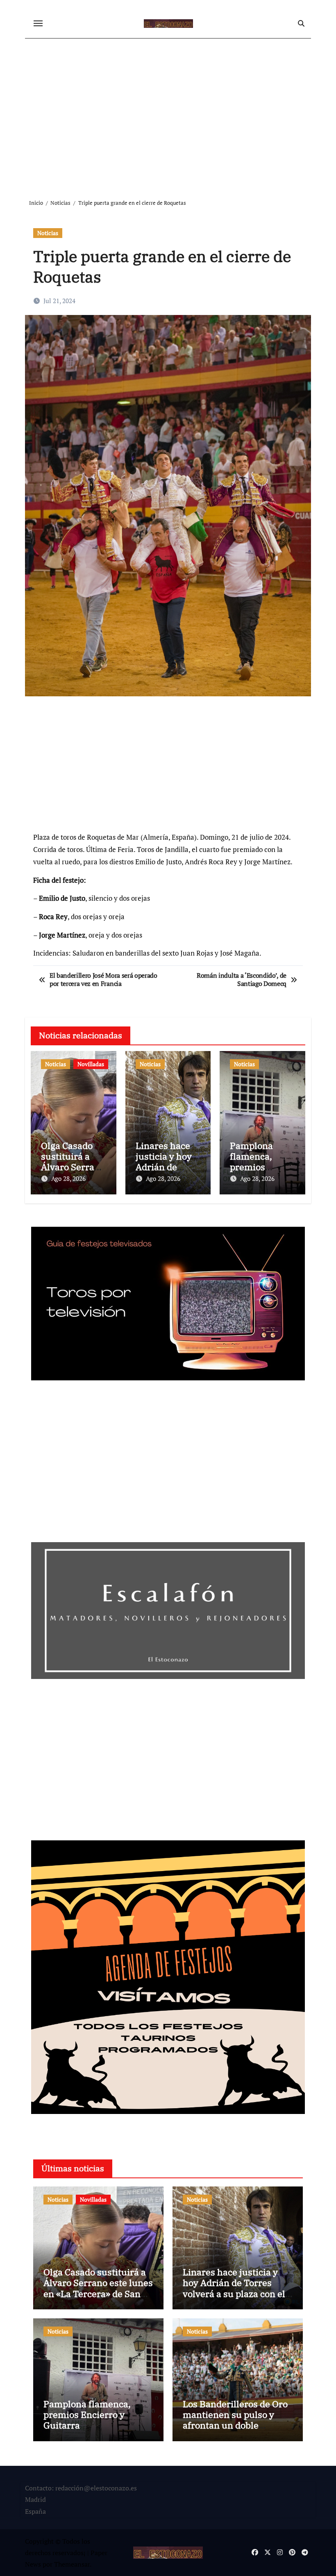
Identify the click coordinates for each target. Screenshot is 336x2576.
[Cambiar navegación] (38, 23)
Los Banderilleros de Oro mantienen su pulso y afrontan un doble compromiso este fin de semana (235, 2425)
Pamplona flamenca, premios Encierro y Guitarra (252, 1167)
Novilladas (91, 1064)
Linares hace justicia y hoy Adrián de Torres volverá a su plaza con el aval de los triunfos (234, 2288)
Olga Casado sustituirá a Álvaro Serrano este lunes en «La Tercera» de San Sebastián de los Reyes (98, 2288)
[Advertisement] (169, 112)
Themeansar (72, 2564)
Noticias (48, 233)
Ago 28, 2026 (68, 1178)
